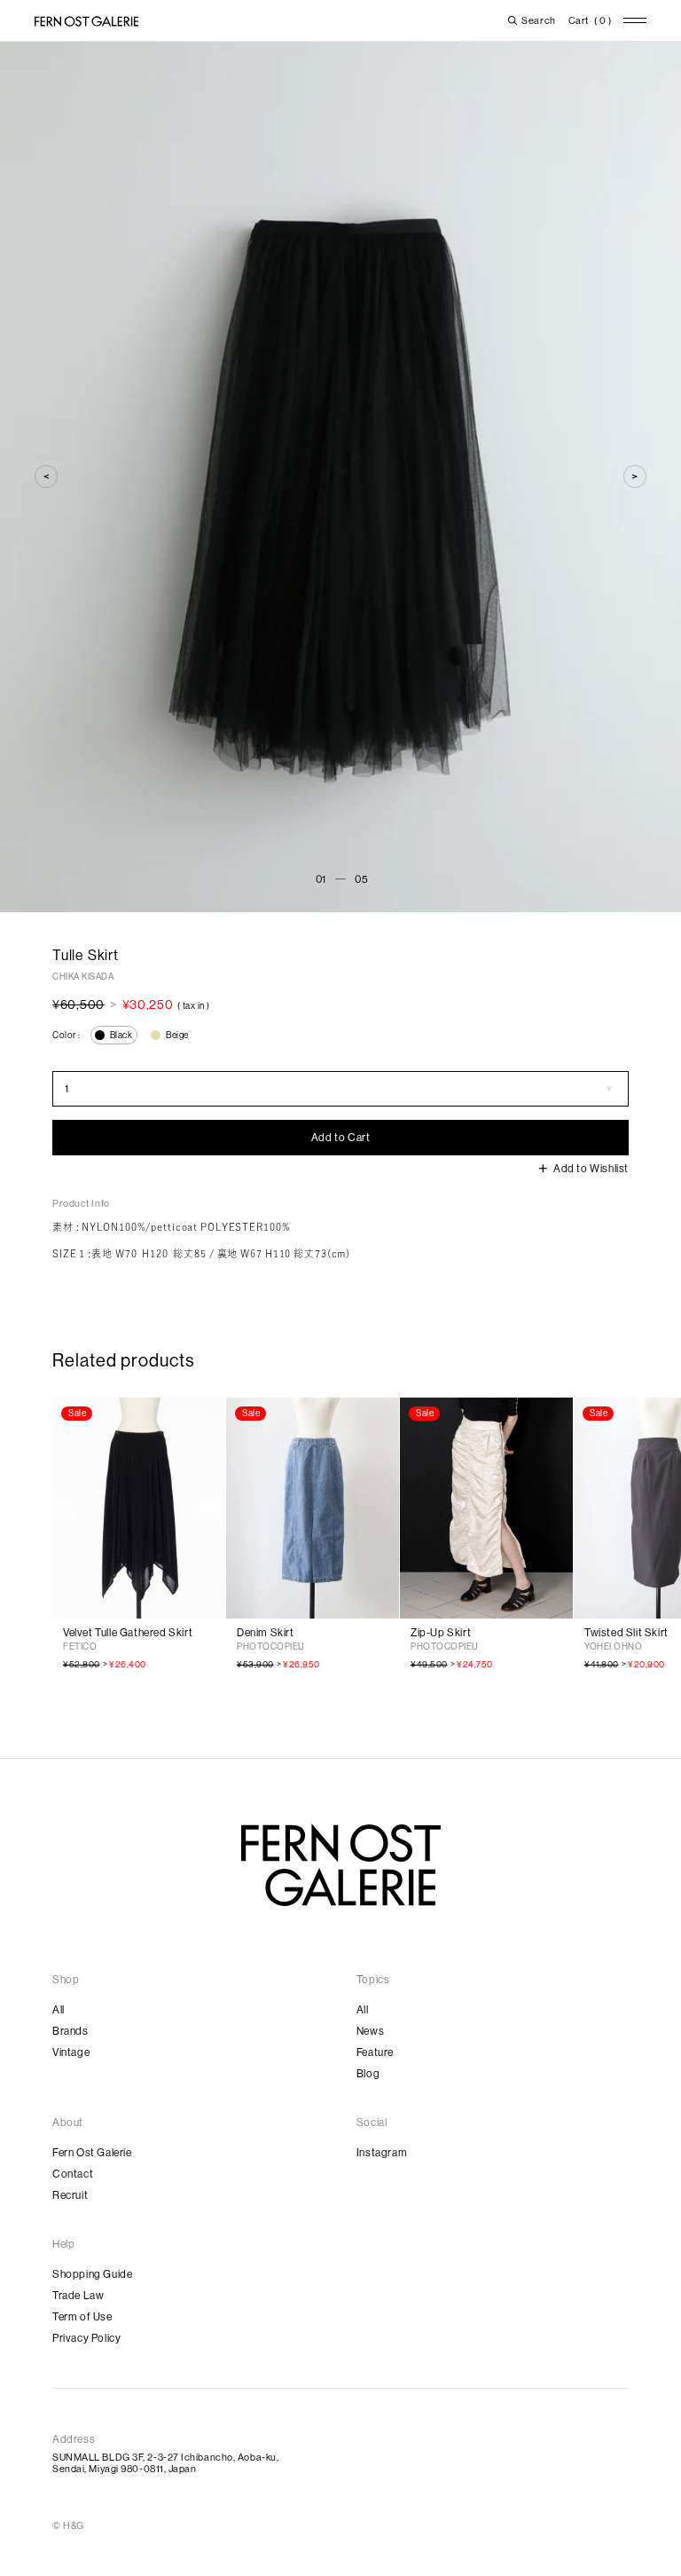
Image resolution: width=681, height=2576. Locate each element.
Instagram (382, 2153)
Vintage (71, 2052)
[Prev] (46, 477)
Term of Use (82, 2317)
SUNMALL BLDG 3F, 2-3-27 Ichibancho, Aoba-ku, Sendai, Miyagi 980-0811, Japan (165, 2463)
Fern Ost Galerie (92, 2153)
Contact (73, 2174)
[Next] (635, 477)
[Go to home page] (341, 1865)
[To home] (86, 21)
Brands (70, 2031)
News (370, 2031)
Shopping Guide (92, 2274)
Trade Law (78, 2296)
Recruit (70, 2195)
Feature (375, 2052)
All (59, 2010)
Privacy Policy (86, 2338)
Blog (368, 2074)
